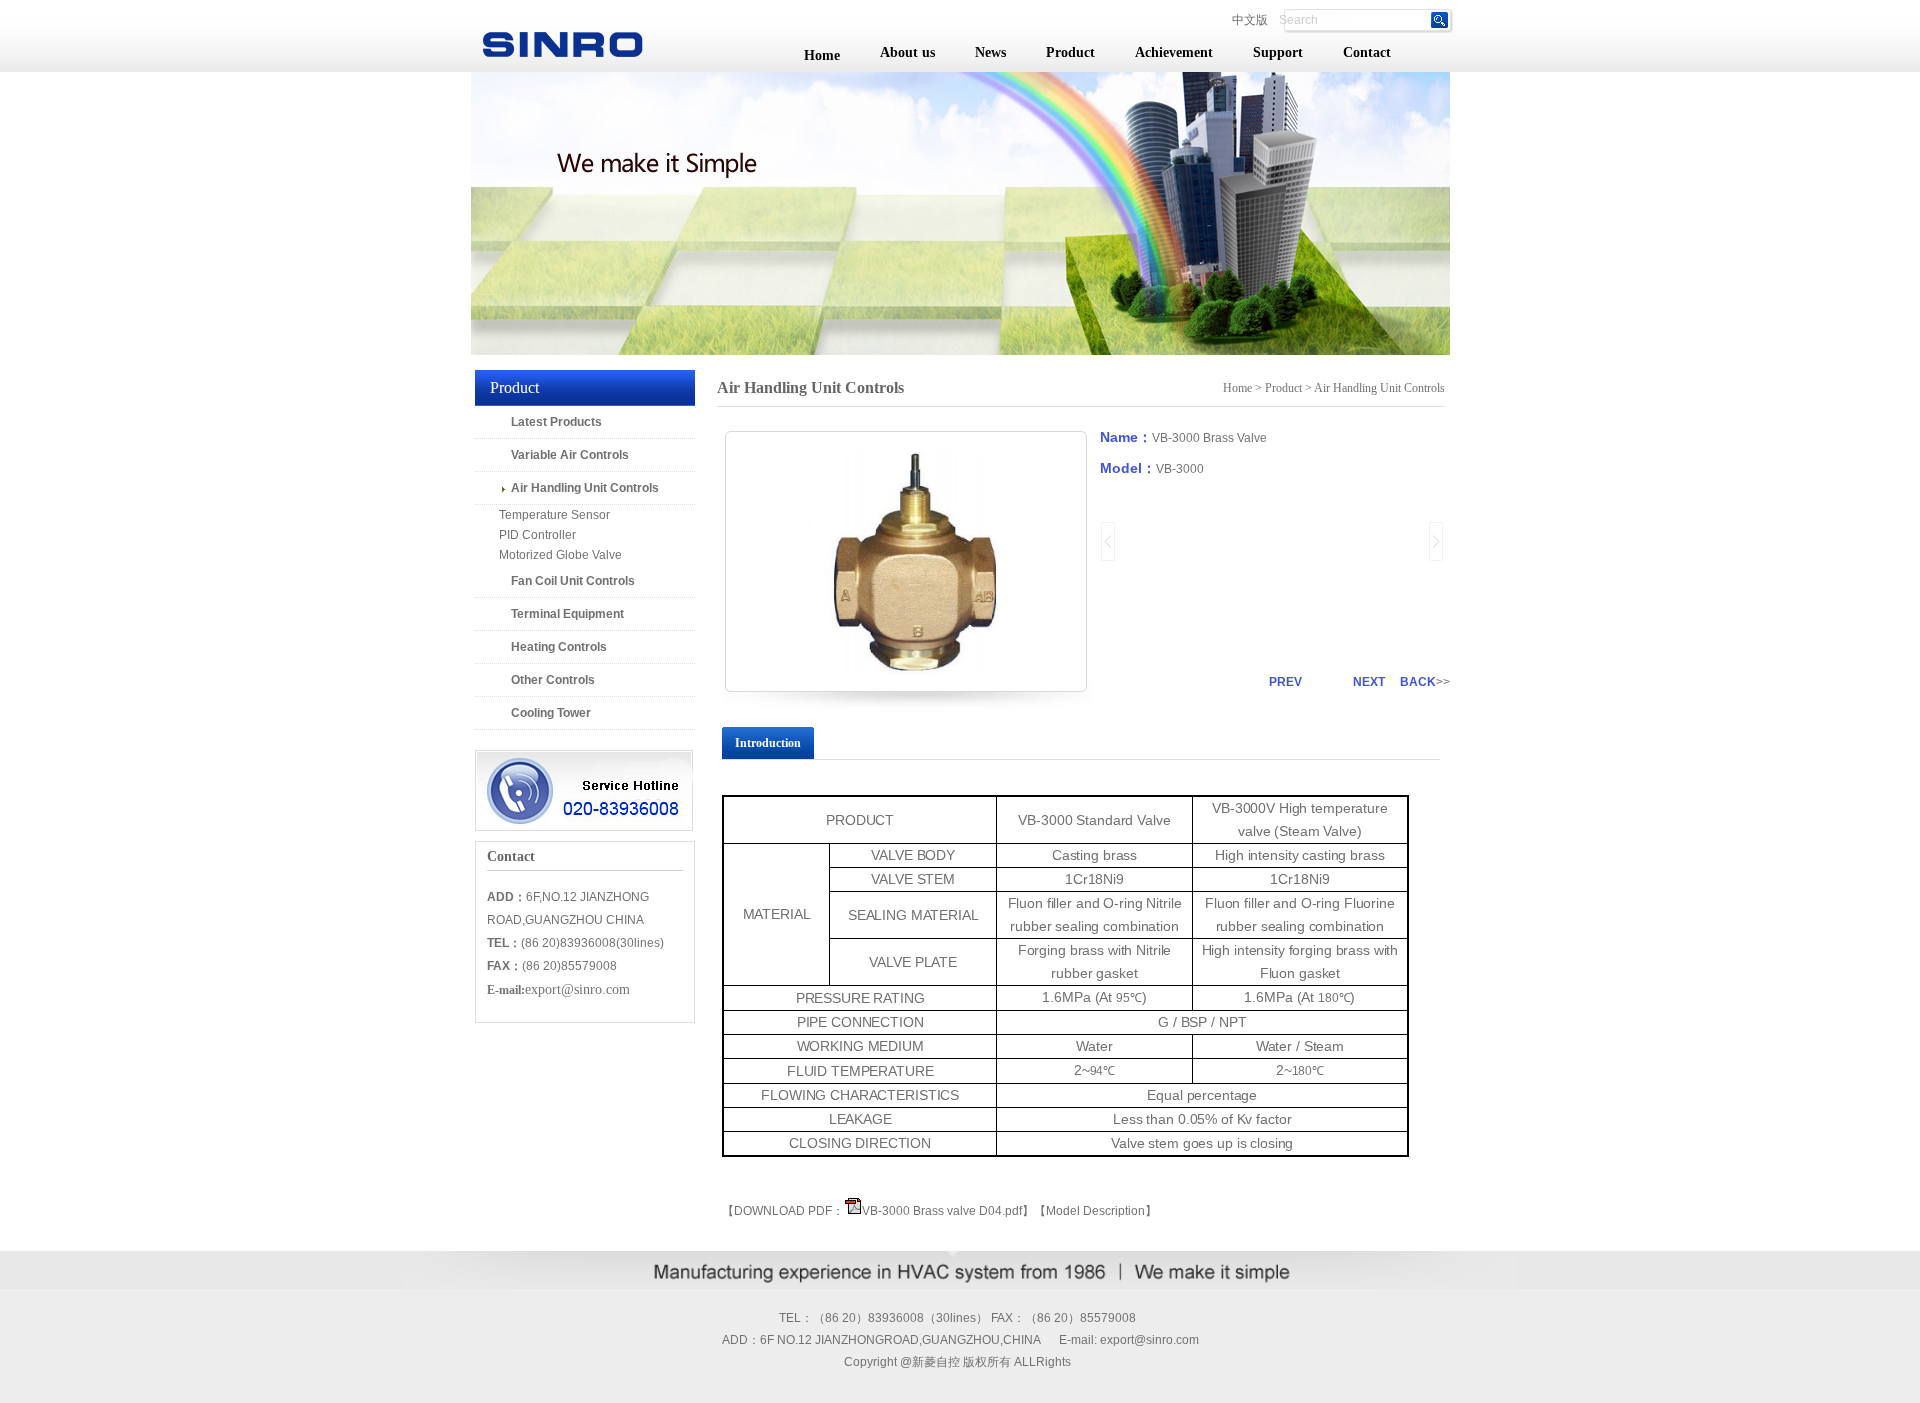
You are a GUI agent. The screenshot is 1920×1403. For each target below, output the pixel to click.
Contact (1367, 52)
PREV (1285, 682)
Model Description (1095, 1211)
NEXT (1369, 682)
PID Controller (525, 535)
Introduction (768, 743)
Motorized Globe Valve (548, 555)
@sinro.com (1166, 1340)
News (990, 52)
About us (907, 52)
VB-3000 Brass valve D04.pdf (942, 1211)
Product (1070, 52)
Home (822, 55)
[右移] (1436, 541)
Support (1278, 52)
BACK (1418, 682)
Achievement (1174, 52)
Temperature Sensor (542, 515)
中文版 (1250, 20)
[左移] (1108, 541)
